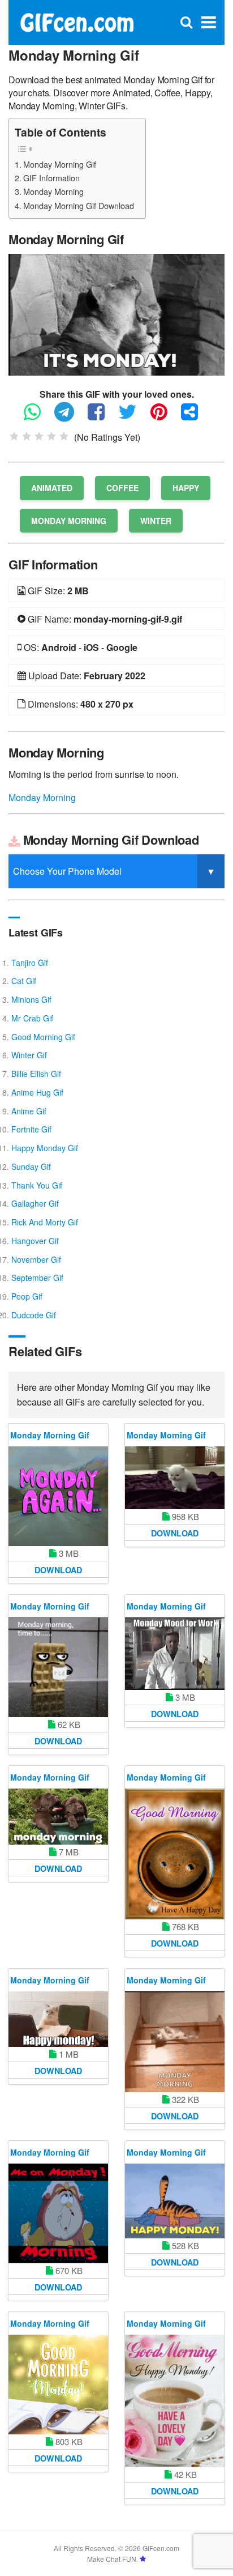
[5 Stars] (64, 436)
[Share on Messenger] (195, 417)
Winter (156, 521)
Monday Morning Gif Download (79, 205)
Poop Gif (27, 1296)
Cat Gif (24, 981)
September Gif (37, 1278)
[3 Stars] (39, 436)
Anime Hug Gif (37, 1092)
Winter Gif (29, 1055)
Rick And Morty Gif (45, 1222)
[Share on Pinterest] (165, 417)
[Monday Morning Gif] (116, 314)
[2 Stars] (27, 436)
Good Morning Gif (43, 1037)
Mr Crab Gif (32, 1018)
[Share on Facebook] (102, 417)
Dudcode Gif (34, 1315)
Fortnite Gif (31, 1129)
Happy (186, 488)
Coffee (122, 488)
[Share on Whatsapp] (38, 417)
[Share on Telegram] (70, 417)
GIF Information (51, 178)
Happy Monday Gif (45, 1148)
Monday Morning (53, 191)
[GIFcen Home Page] (77, 21)
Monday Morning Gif (60, 164)
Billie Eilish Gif (36, 1074)
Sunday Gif (31, 1166)
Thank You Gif (37, 1185)
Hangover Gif (35, 1241)
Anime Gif (29, 1111)
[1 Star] (14, 436)
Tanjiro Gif (30, 963)
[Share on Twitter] (133, 417)
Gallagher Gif (35, 1203)
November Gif (36, 1259)
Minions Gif (31, 999)
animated (52, 488)
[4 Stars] (51, 436)
